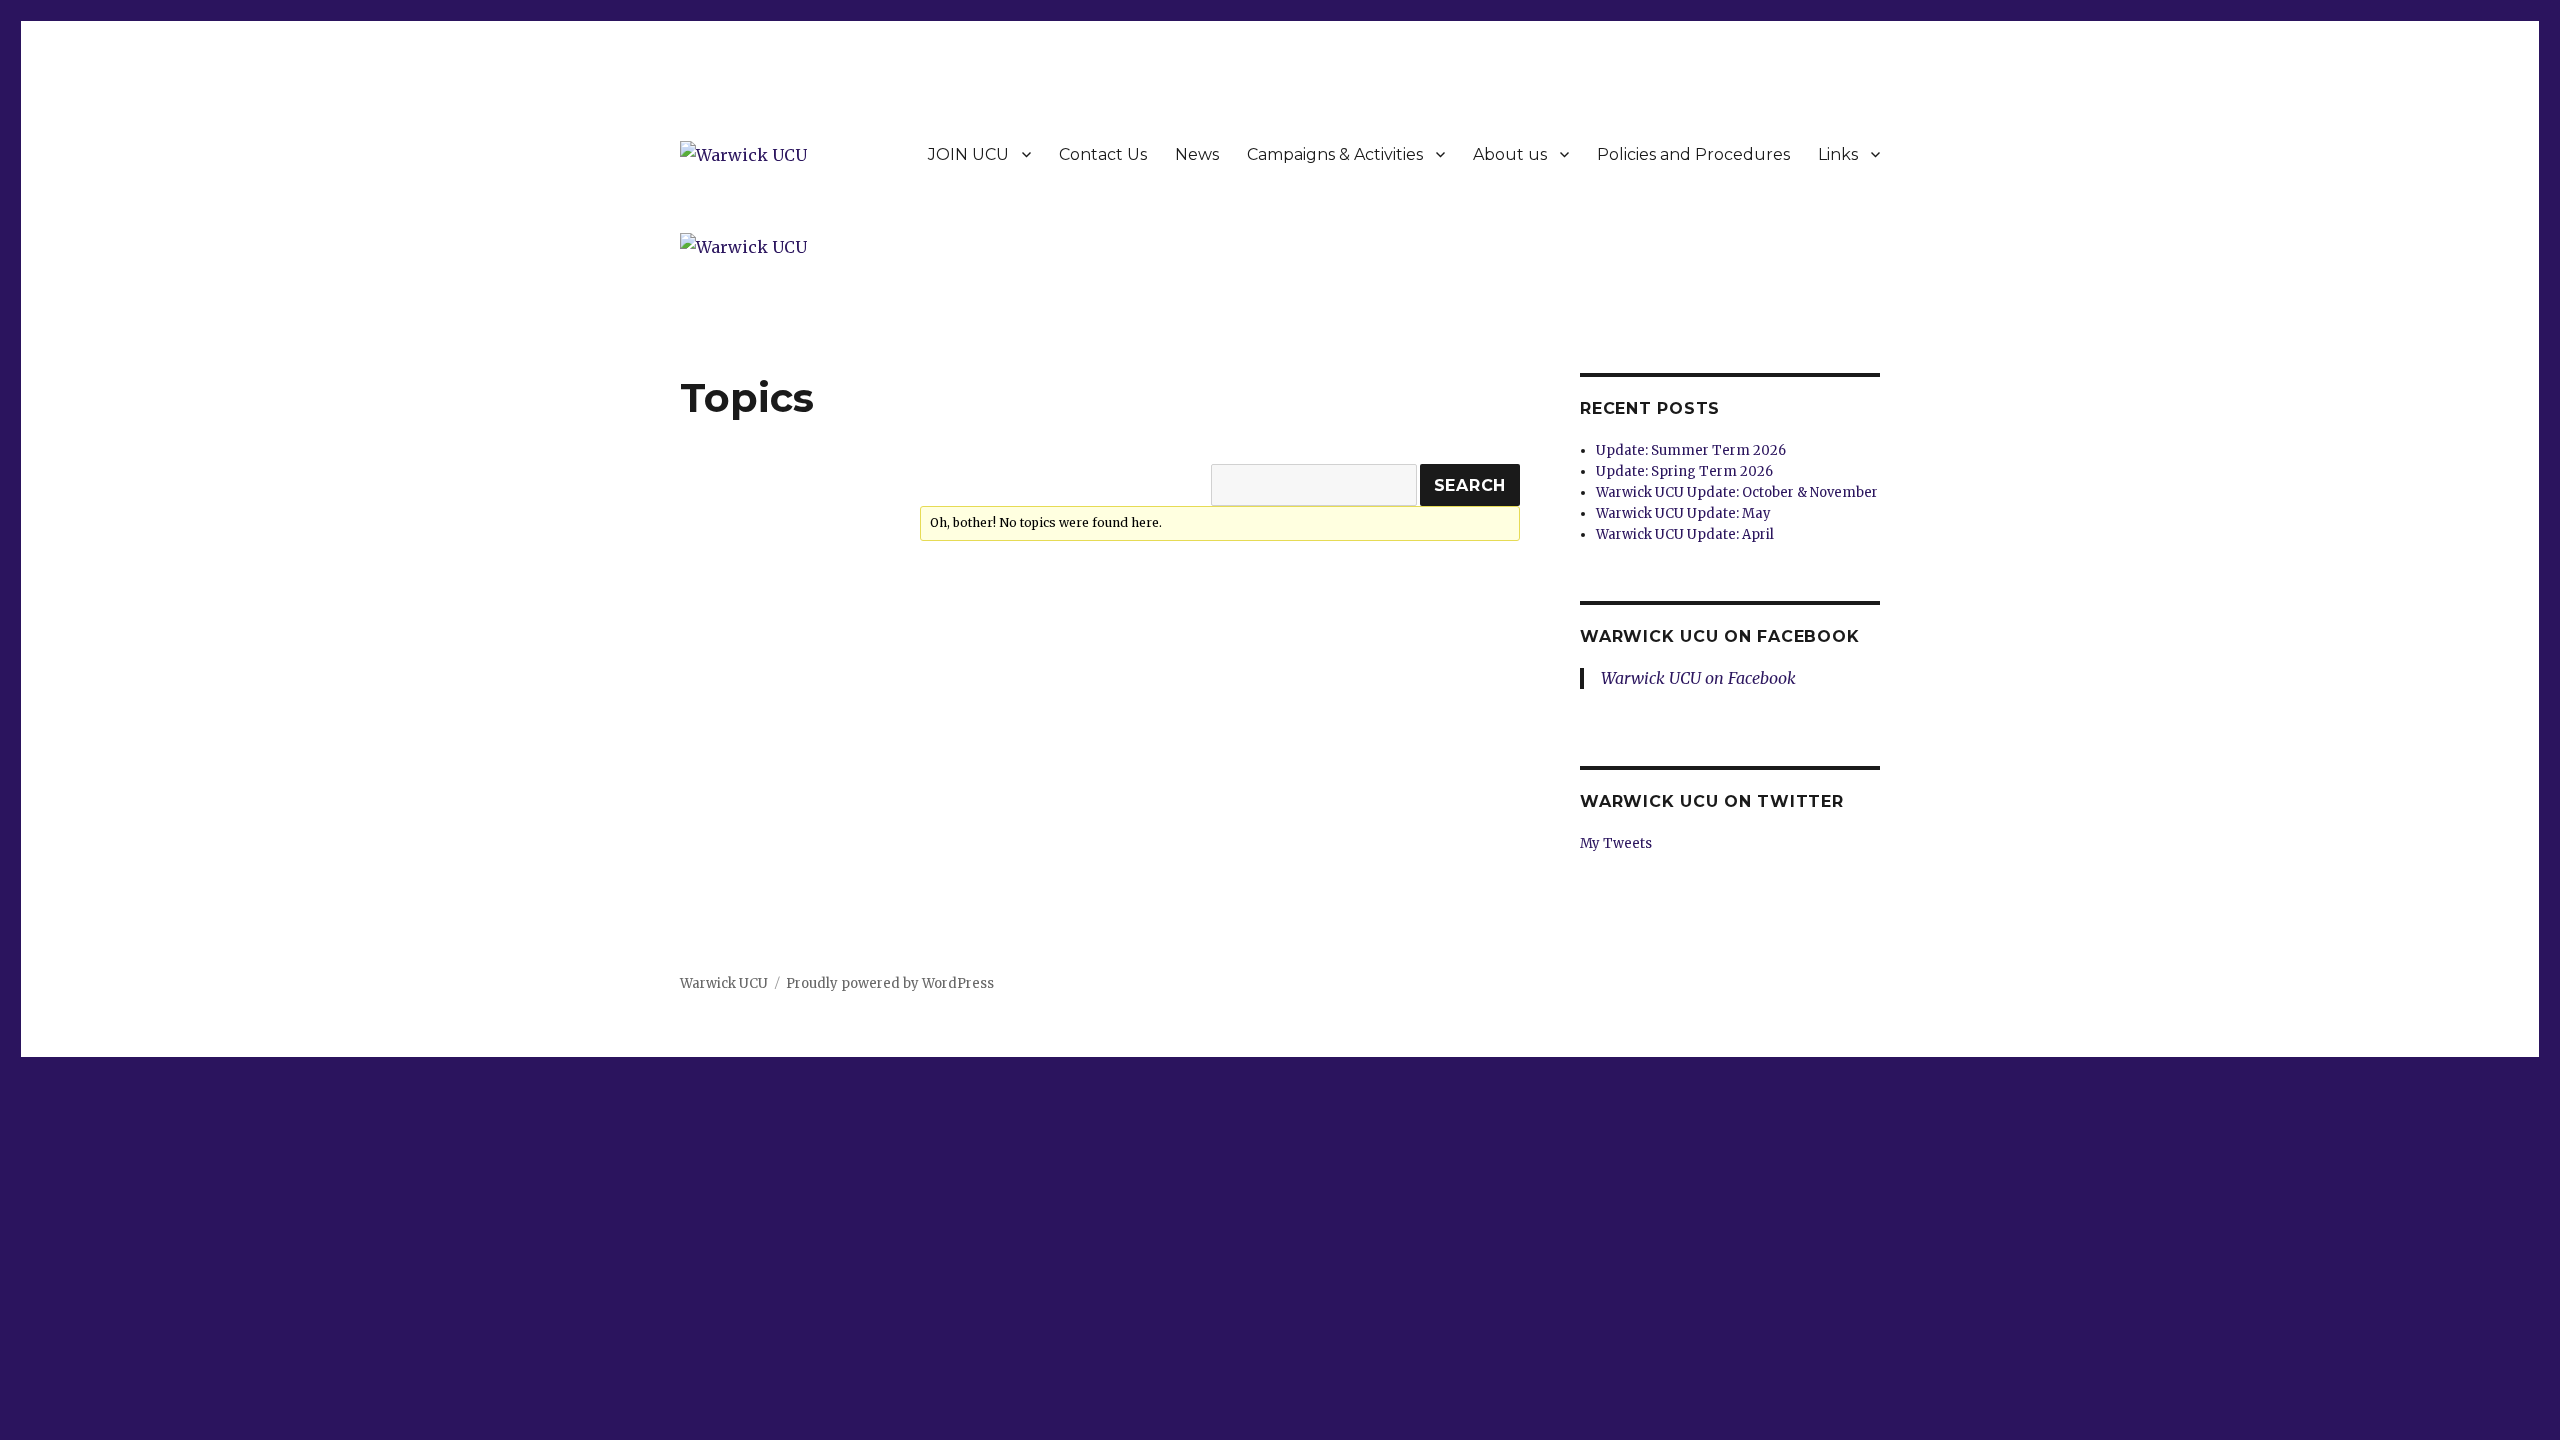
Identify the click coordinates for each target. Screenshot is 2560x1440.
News (1197, 154)
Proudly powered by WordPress (890, 983)
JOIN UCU (968, 154)
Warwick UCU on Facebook (1719, 636)
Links (1838, 154)
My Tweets (1616, 843)
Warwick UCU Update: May (1683, 513)
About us (1510, 154)
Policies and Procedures (1693, 154)
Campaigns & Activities (1335, 154)
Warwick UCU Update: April (1685, 534)
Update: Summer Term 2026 (1691, 450)
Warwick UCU (724, 983)
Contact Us (1103, 154)
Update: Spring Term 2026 (1684, 471)
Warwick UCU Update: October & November (1737, 492)
